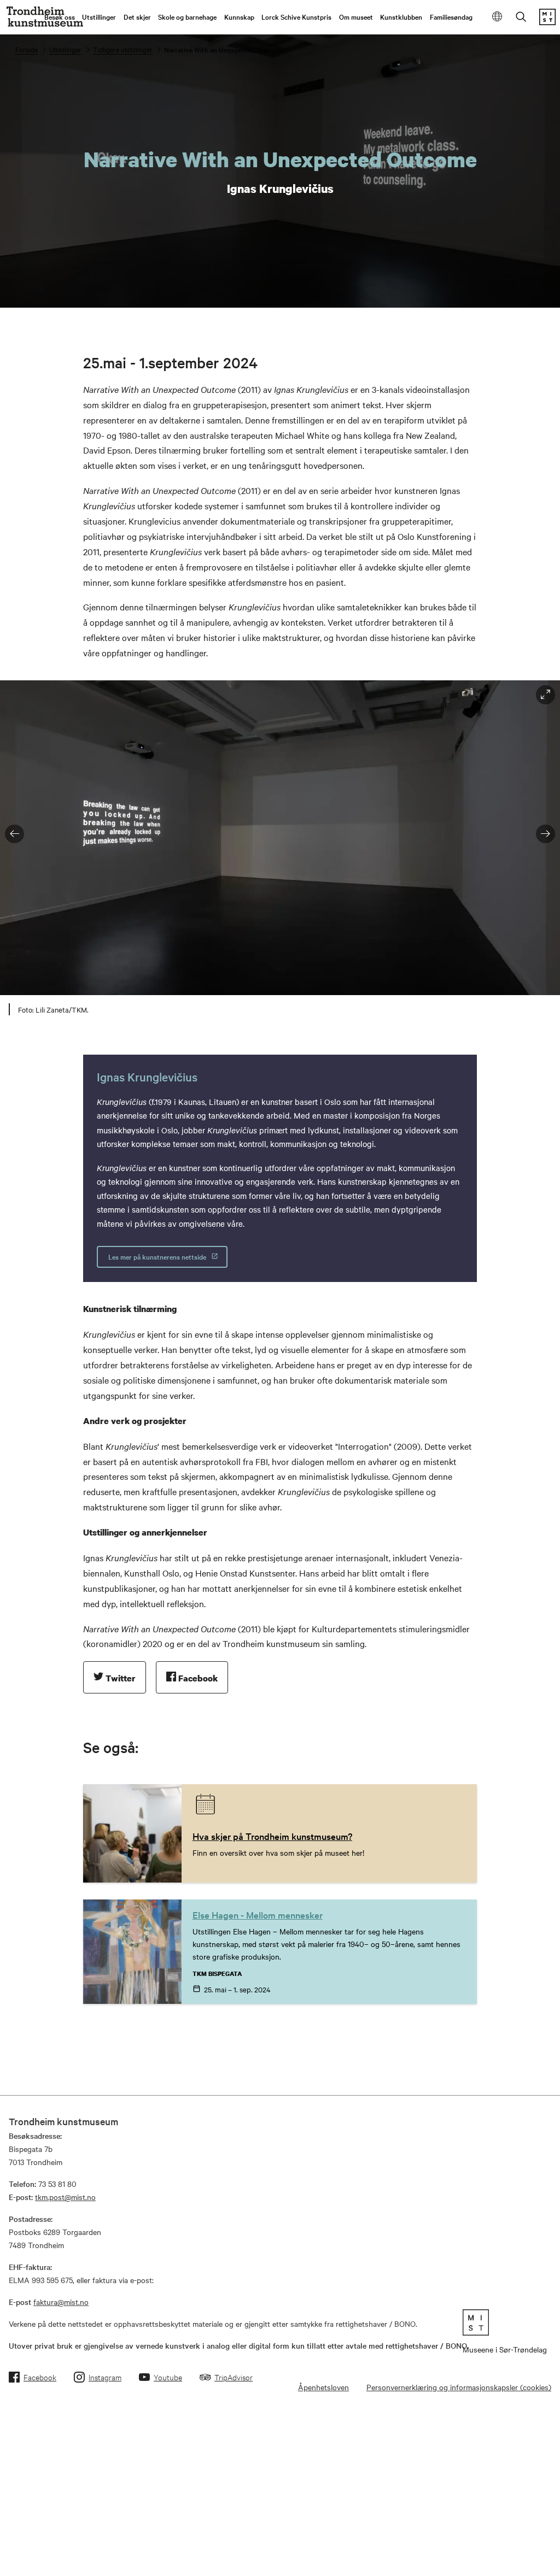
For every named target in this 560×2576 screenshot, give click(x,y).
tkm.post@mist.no (65, 2197)
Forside (27, 49)
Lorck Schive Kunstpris (296, 16)
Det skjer (137, 16)
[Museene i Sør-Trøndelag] (547, 22)
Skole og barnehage (187, 16)
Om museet (356, 16)
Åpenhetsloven (323, 2387)
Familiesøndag (451, 16)
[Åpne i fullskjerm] (546, 695)
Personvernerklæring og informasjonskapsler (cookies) (459, 2387)
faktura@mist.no (61, 2302)
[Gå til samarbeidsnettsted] (505, 2322)
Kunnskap (239, 16)
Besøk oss (60, 16)
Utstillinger (99, 16)
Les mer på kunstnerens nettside (157, 1256)
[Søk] (521, 18)
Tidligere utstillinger (123, 49)
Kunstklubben (401, 16)
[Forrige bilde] (14, 834)
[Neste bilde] (546, 834)
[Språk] (497, 17)
